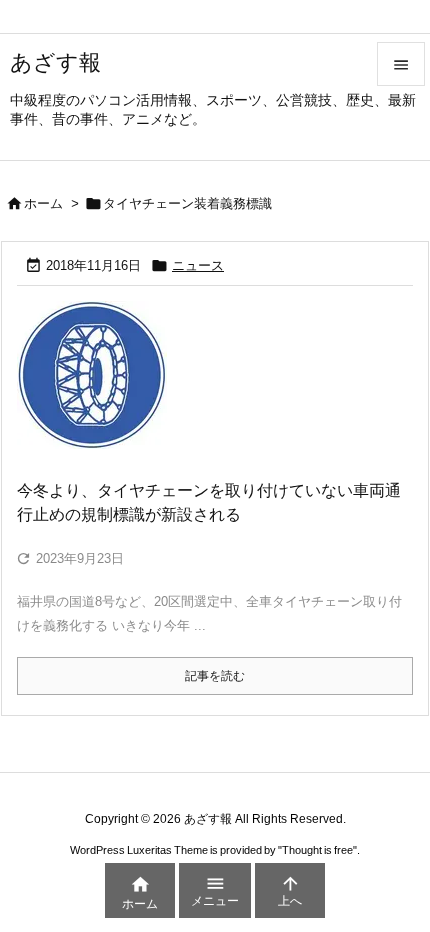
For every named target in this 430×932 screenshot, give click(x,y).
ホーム (43, 203)
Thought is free (317, 850)
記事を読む (215, 676)
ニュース (198, 265)
